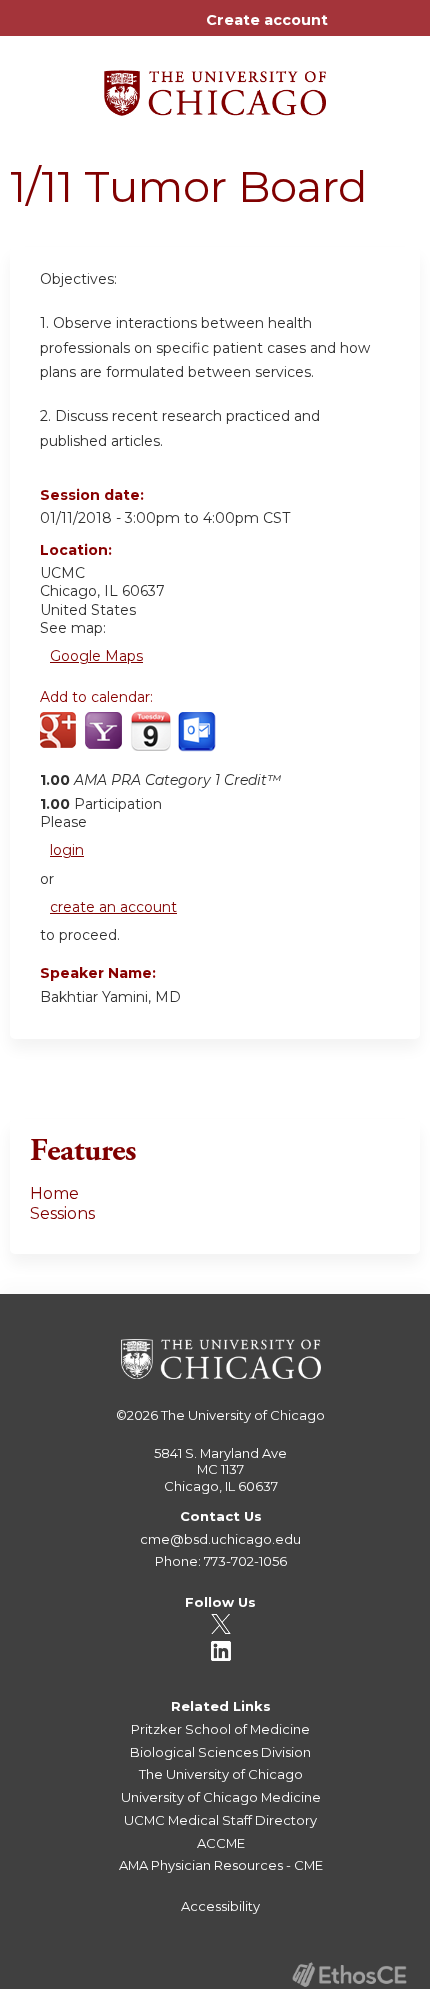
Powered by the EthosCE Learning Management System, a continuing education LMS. (349, 1974)
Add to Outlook (198, 742)
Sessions (62, 1213)
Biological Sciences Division (220, 1752)
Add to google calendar (60, 742)
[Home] (215, 86)
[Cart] (351, 30)
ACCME (221, 1843)
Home (54, 1193)
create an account (113, 907)
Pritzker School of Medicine (220, 1729)
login (67, 850)
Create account (267, 20)
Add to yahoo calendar (105, 742)
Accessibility (220, 1906)
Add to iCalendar (150, 741)
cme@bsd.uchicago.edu (220, 1539)
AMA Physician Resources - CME (221, 1865)
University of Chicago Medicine (221, 1797)
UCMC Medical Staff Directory (220, 1820)
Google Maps (96, 656)
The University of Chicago (243, 1415)
